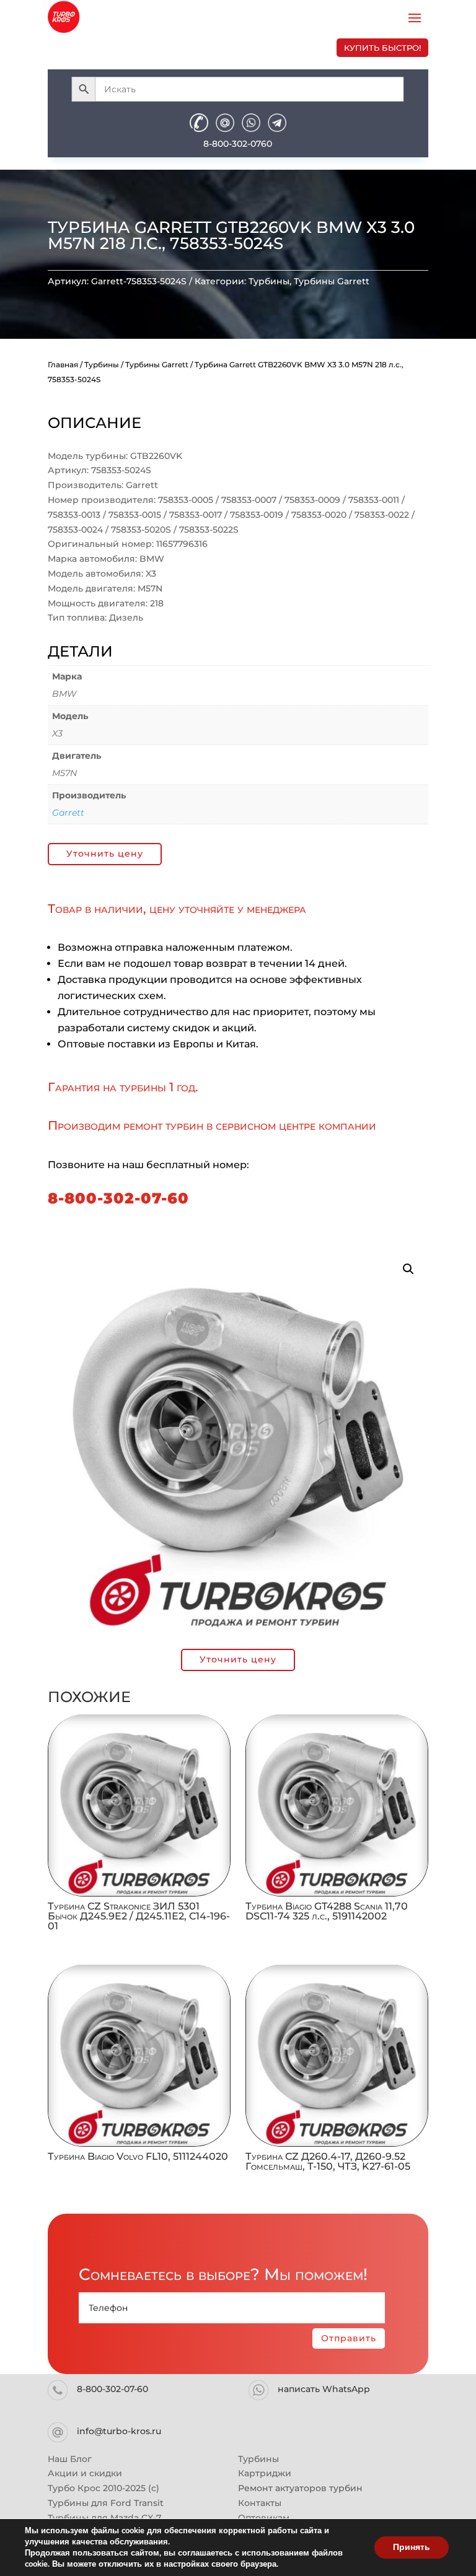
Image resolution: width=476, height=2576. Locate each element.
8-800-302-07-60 (118, 1198)
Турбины (269, 281)
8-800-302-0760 (238, 144)
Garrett (68, 813)
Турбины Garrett (332, 281)
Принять (412, 2547)
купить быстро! (382, 48)
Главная (63, 365)
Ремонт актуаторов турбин (300, 2488)
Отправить (349, 2338)
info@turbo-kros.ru (119, 2431)
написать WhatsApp (324, 2389)
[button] (408, 1269)
